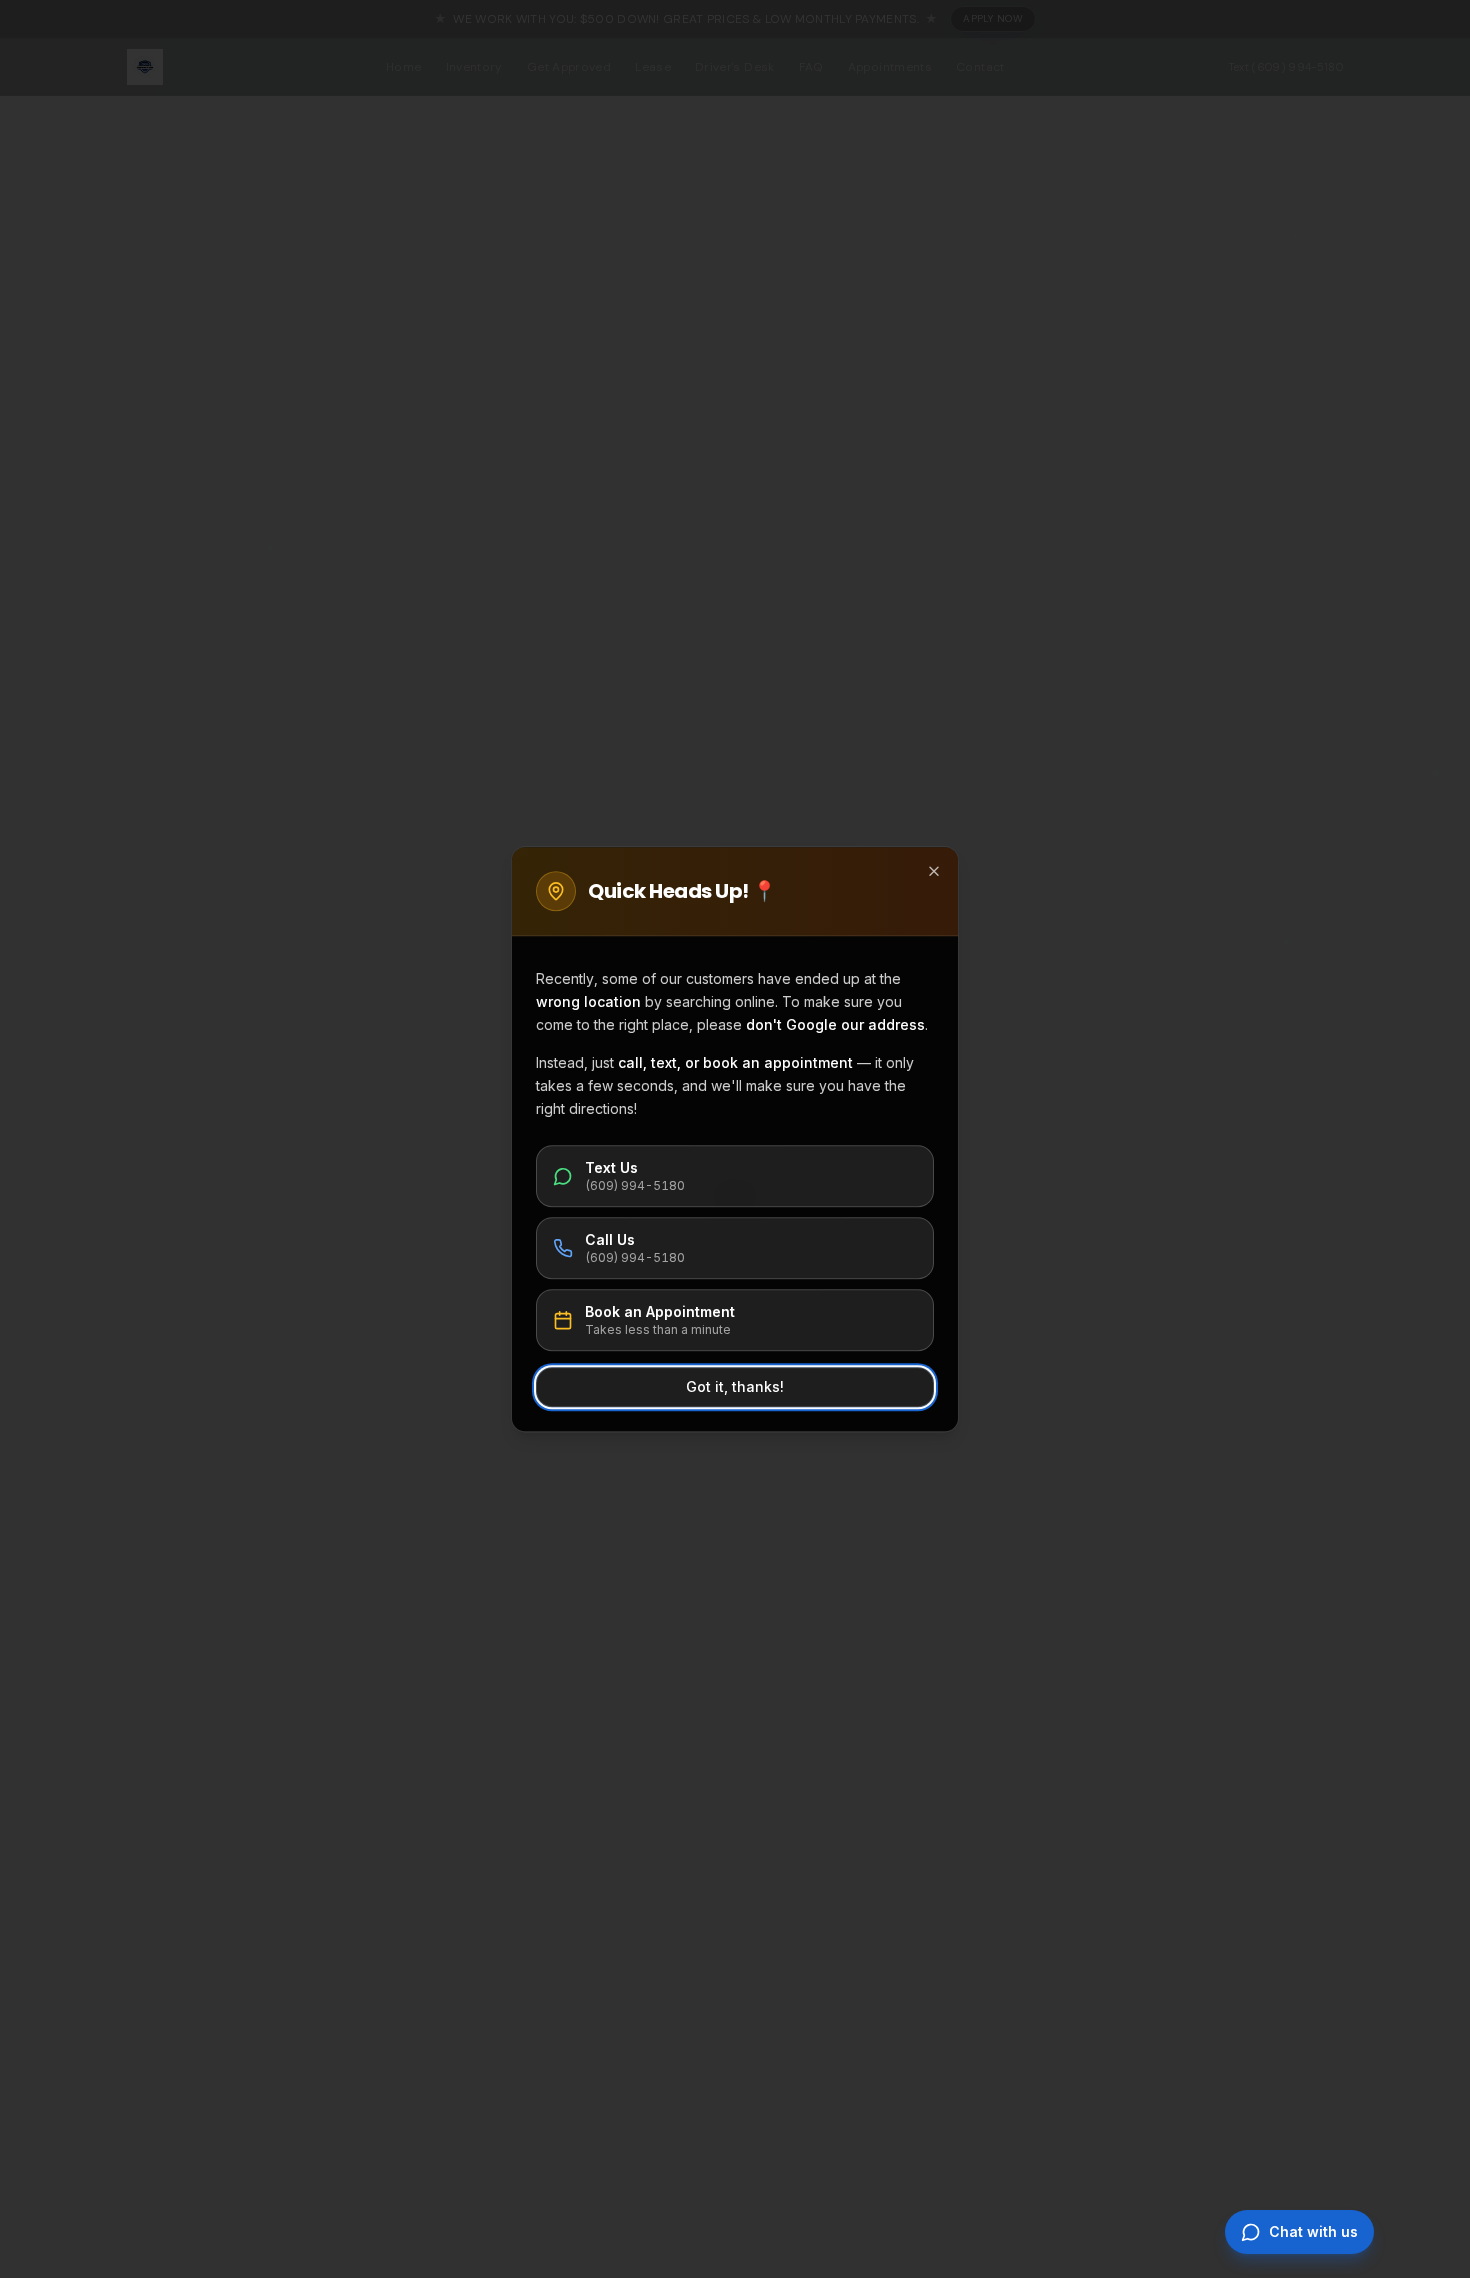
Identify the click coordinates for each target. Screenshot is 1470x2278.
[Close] (934, 871)
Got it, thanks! (735, 1386)
